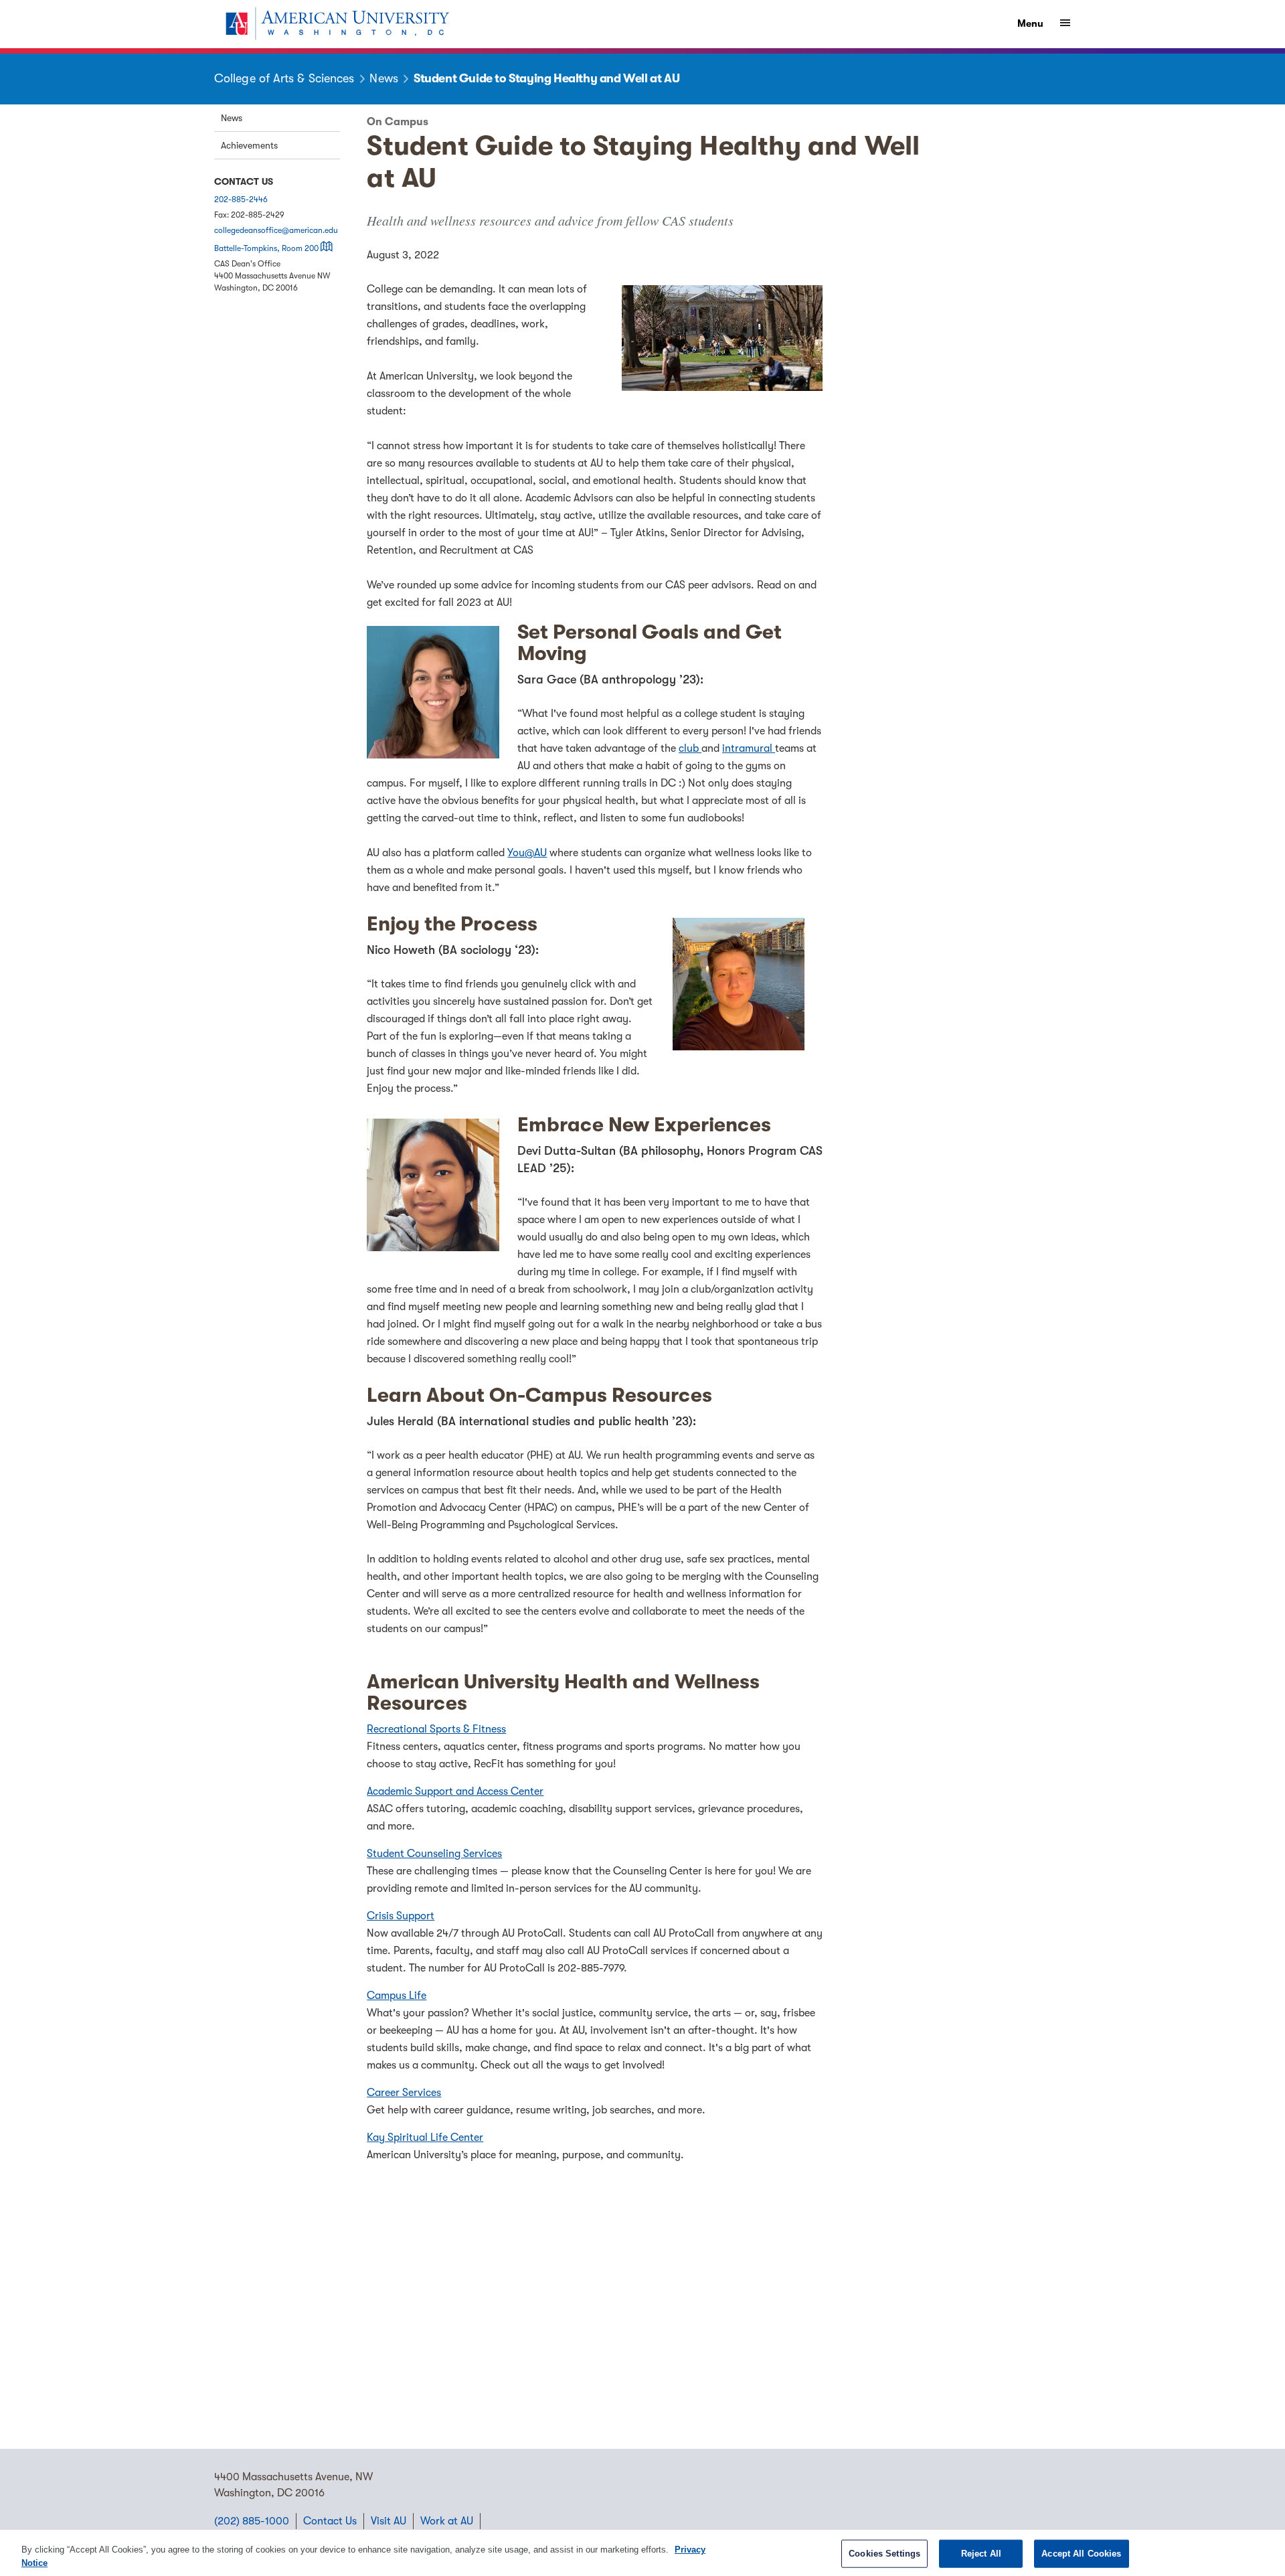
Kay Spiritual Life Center (425, 2138)
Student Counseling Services (434, 1854)
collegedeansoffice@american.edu (276, 230)
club (690, 748)
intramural (749, 748)
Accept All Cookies (1081, 2554)
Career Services (404, 2093)
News (232, 118)
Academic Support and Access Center (455, 1791)
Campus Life (397, 1996)
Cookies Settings (884, 2554)
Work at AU (447, 2521)
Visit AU (389, 2521)
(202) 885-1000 (252, 2521)
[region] (642, 2553)
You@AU (527, 853)
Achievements (249, 145)
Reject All (981, 2554)
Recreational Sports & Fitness (436, 1729)
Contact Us (330, 2521)
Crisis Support (401, 1916)
